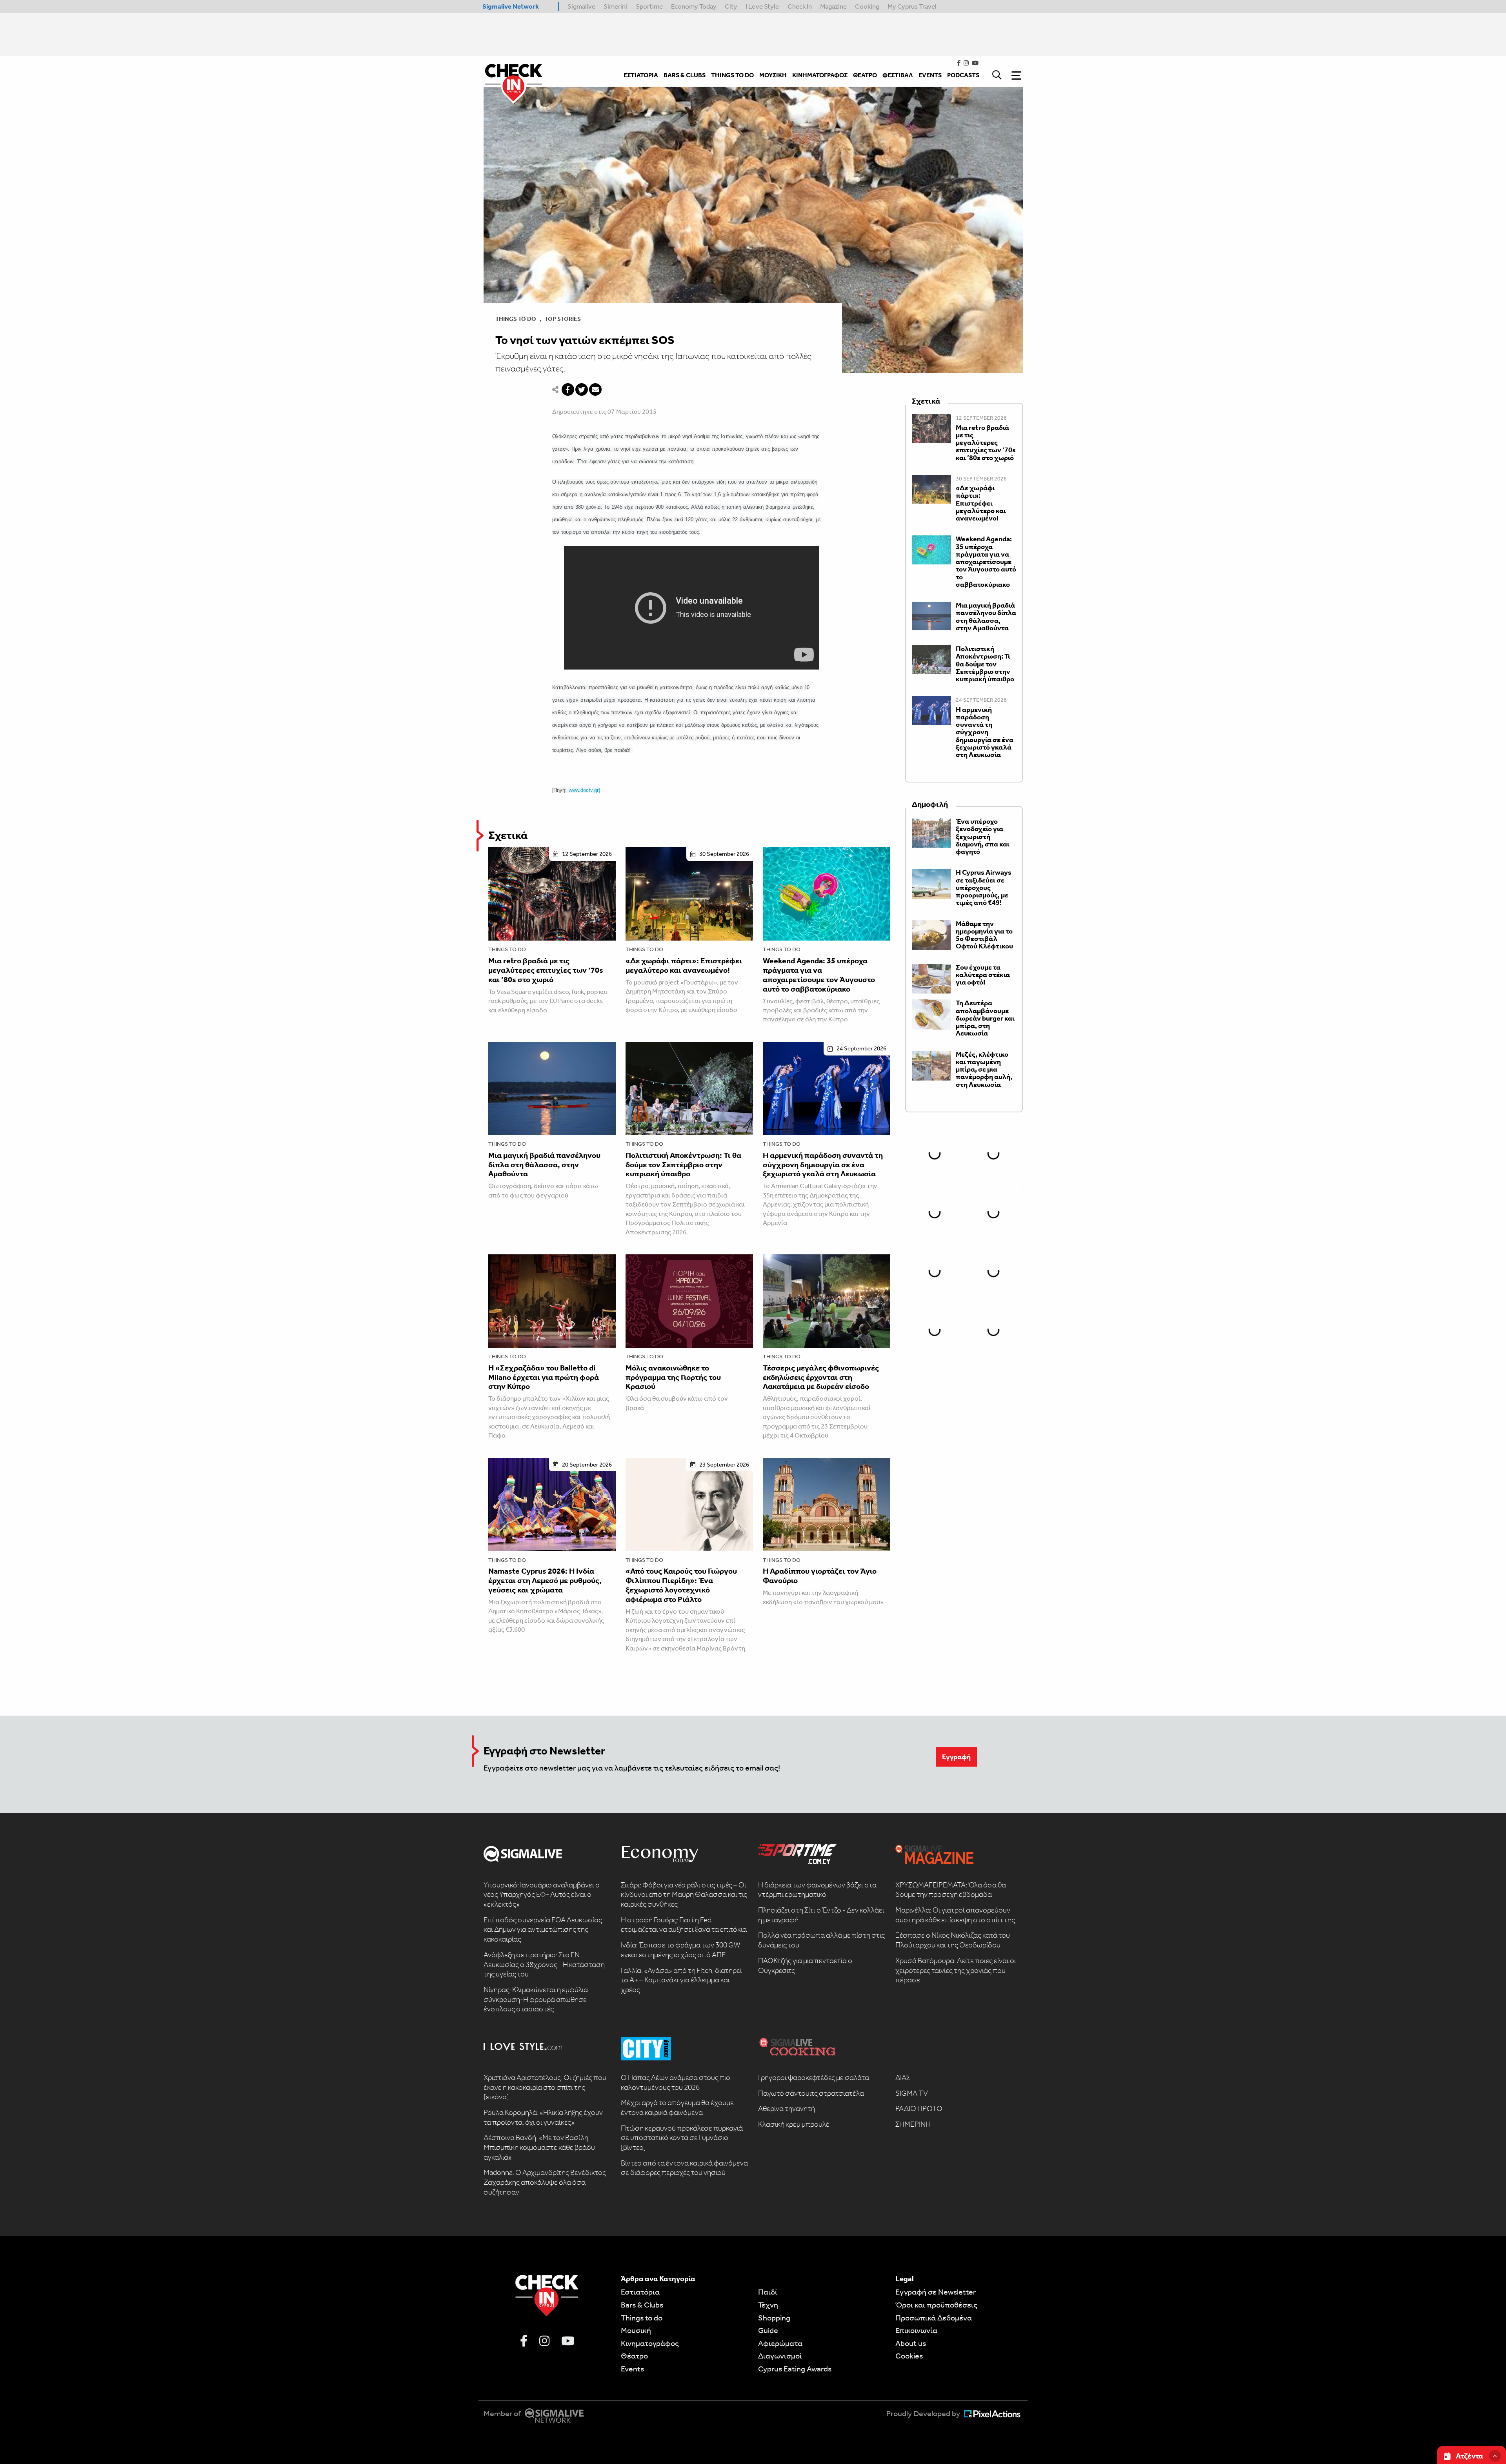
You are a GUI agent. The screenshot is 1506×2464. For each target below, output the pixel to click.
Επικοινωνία (916, 2330)
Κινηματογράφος (650, 2343)
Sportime (649, 6)
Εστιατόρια (640, 2292)
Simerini (615, 6)
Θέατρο (634, 2356)
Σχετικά (508, 835)
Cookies (909, 2356)
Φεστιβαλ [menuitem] (898, 75)
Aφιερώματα (780, 2343)
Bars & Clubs (642, 2305)
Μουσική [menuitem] (773, 75)
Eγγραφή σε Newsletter (936, 2292)
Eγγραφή (956, 1757)
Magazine (833, 6)
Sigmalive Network (511, 6)
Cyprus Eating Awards (795, 2369)
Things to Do (516, 319)
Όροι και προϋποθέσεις (936, 2305)
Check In (800, 6)
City (731, 6)
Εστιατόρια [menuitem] (641, 75)
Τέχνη (768, 2305)
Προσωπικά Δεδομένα (934, 2318)
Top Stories (563, 319)
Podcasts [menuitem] (963, 75)
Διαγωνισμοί (780, 2356)
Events (632, 2369)
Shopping (774, 2318)
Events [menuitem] (930, 75)
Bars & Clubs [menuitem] (685, 75)
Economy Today (694, 6)
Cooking (867, 6)
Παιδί (768, 2292)
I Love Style (762, 6)
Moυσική (636, 2330)
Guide (768, 2330)
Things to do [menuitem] (732, 75)
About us (911, 2343)
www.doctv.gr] (584, 790)
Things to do (507, 949)
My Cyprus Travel (912, 6)
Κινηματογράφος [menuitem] (820, 75)
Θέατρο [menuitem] (865, 75)
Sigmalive (581, 6)
